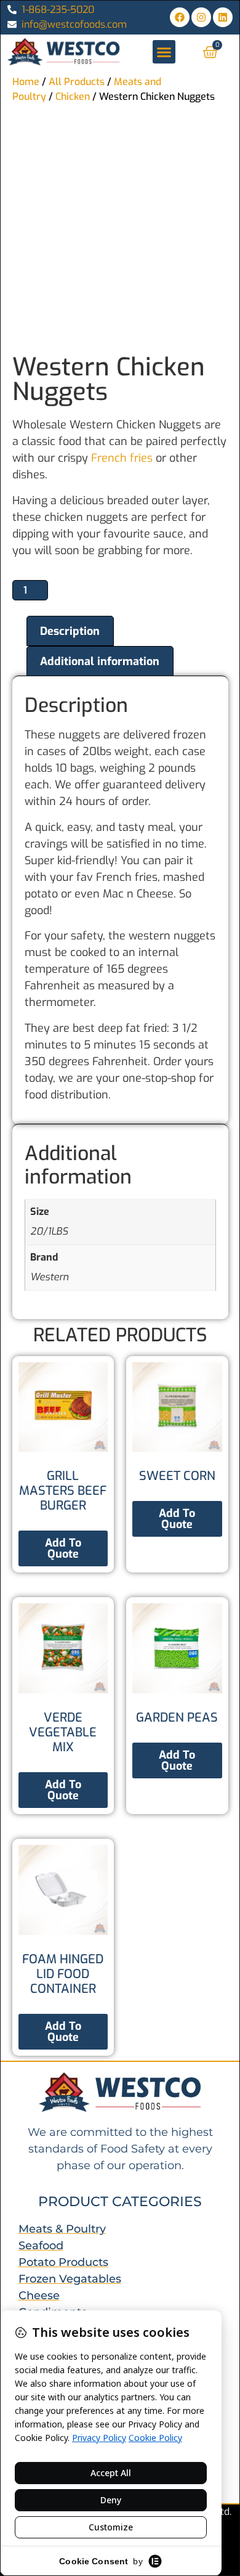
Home (26, 82)
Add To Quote (63, 1548)
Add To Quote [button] (177, 1519)
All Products (77, 82)
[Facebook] (180, 17)
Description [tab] (70, 631)
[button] (164, 52)
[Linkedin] (223, 17)
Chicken (73, 96)
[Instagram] (201, 17)
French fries (120, 458)
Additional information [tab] (100, 661)
